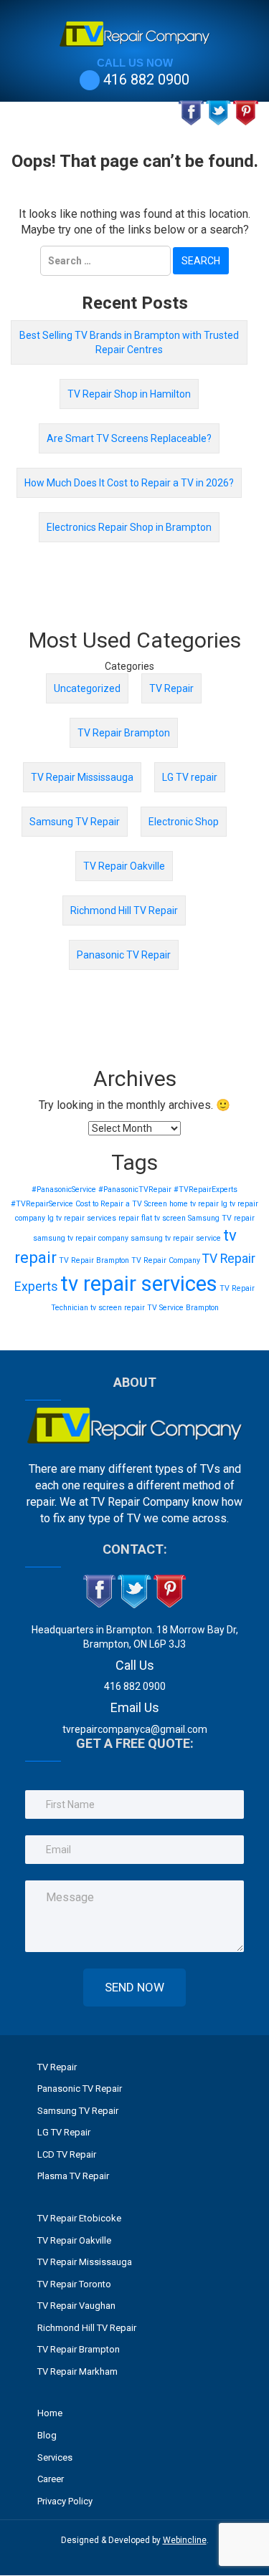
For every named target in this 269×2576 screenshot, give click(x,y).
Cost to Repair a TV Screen (121, 1204)
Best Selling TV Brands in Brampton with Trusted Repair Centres (129, 342)
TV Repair (171, 688)
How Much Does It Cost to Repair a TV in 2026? (129, 483)
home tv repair (194, 1204)
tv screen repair (118, 1308)
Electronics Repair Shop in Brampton (129, 527)
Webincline (185, 2540)
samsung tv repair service (176, 1238)
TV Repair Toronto (74, 2284)
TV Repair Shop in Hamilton (129, 394)
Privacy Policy (65, 2501)
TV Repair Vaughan (76, 2306)
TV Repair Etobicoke (79, 2218)
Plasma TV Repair (73, 2176)
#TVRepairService (42, 1204)
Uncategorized (87, 688)
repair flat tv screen (152, 1218)
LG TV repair (190, 777)
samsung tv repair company (81, 1238)
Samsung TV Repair (75, 822)
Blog (47, 2435)
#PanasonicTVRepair (135, 1190)
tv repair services (139, 1284)
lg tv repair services (82, 1218)
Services (55, 2457)
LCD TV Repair (67, 2154)
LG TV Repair (64, 2132)
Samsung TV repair (221, 1218)
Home (50, 2413)
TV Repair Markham (77, 2371)
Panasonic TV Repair (124, 955)
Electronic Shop (184, 822)
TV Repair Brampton (124, 733)
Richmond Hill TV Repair (124, 910)
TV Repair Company (166, 1260)
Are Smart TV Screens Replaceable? (129, 438)
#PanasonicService (64, 1190)
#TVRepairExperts (206, 1190)
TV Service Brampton (183, 1308)
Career (51, 2479)
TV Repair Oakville (124, 866)
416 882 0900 (146, 80)
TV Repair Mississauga (82, 777)
